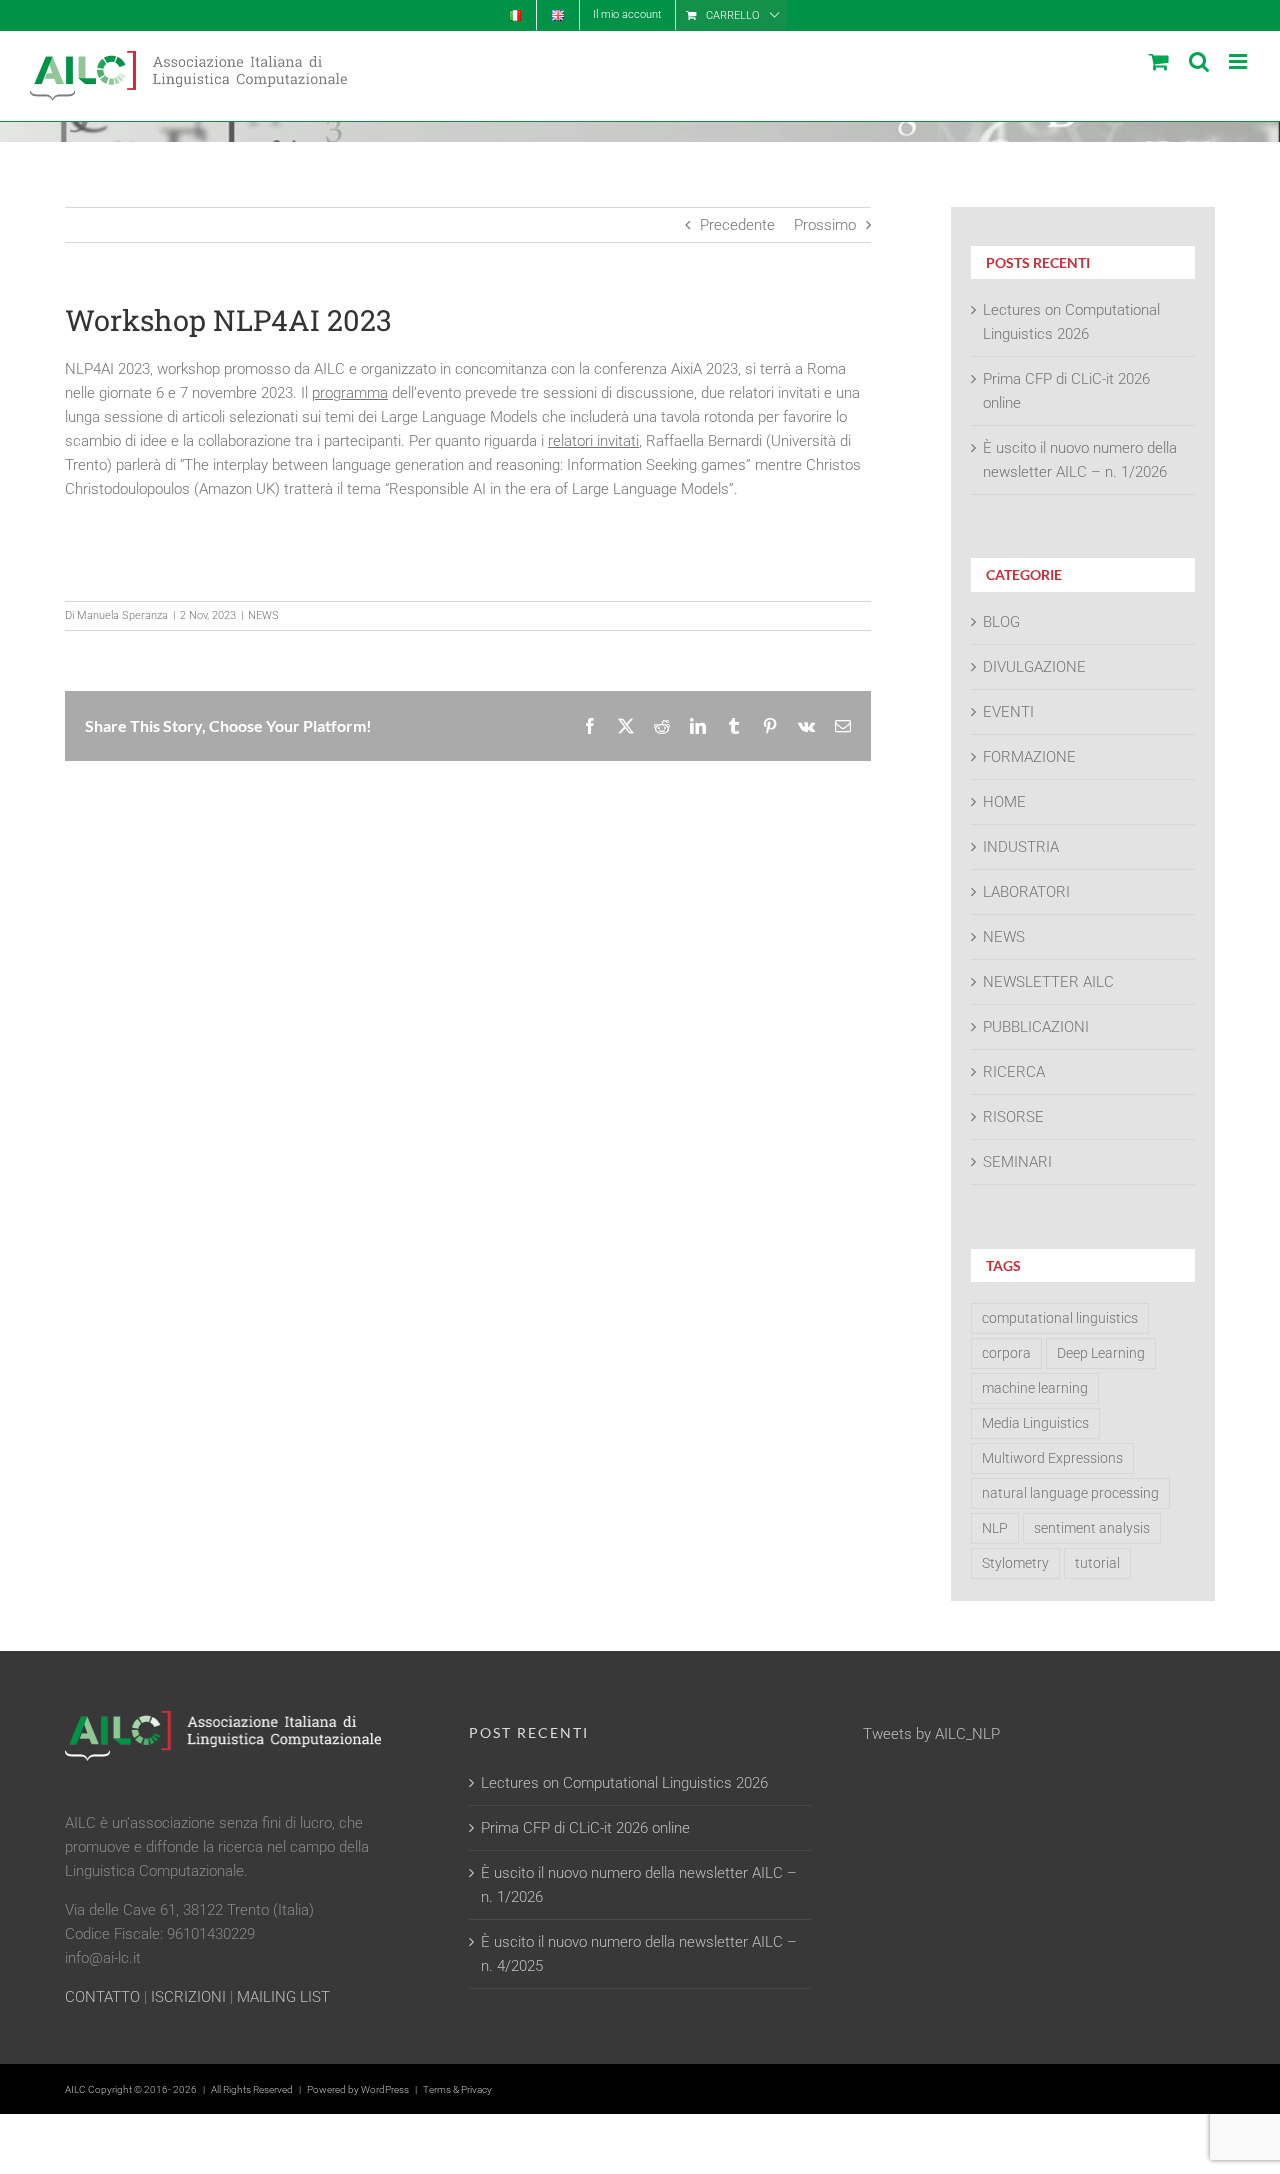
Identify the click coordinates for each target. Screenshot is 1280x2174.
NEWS (263, 615)
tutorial (1097, 1563)
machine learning (1035, 1388)
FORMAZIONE (1029, 757)
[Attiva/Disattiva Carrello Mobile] (1159, 61)
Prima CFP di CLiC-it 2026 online (585, 1828)
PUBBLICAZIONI (1036, 1027)
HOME (1004, 802)
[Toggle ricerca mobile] (1199, 61)
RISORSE (1013, 1117)
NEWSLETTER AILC (1048, 982)
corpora (1006, 1353)
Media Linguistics (1035, 1423)
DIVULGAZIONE (1034, 667)
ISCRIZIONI (188, 1997)
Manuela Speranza (122, 615)
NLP (995, 1528)
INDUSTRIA (1021, 847)
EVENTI (1008, 712)
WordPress (385, 2089)
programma (350, 393)
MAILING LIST (283, 1997)
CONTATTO (102, 1997)
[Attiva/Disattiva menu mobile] (1239, 61)
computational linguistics (1060, 1318)
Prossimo (825, 225)
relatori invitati (593, 441)
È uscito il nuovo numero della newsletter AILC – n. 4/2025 (639, 1954)
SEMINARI (1017, 1162)
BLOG (1001, 622)
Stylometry (1015, 1563)
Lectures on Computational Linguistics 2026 (624, 1783)
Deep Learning (1101, 1353)
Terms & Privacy (457, 2089)
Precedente (737, 225)
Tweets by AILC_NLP (931, 1734)
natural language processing (1070, 1493)
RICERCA (1014, 1072)
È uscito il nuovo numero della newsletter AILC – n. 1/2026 (639, 1885)
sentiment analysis (1092, 1528)
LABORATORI (1026, 892)
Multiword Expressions (1052, 1458)
